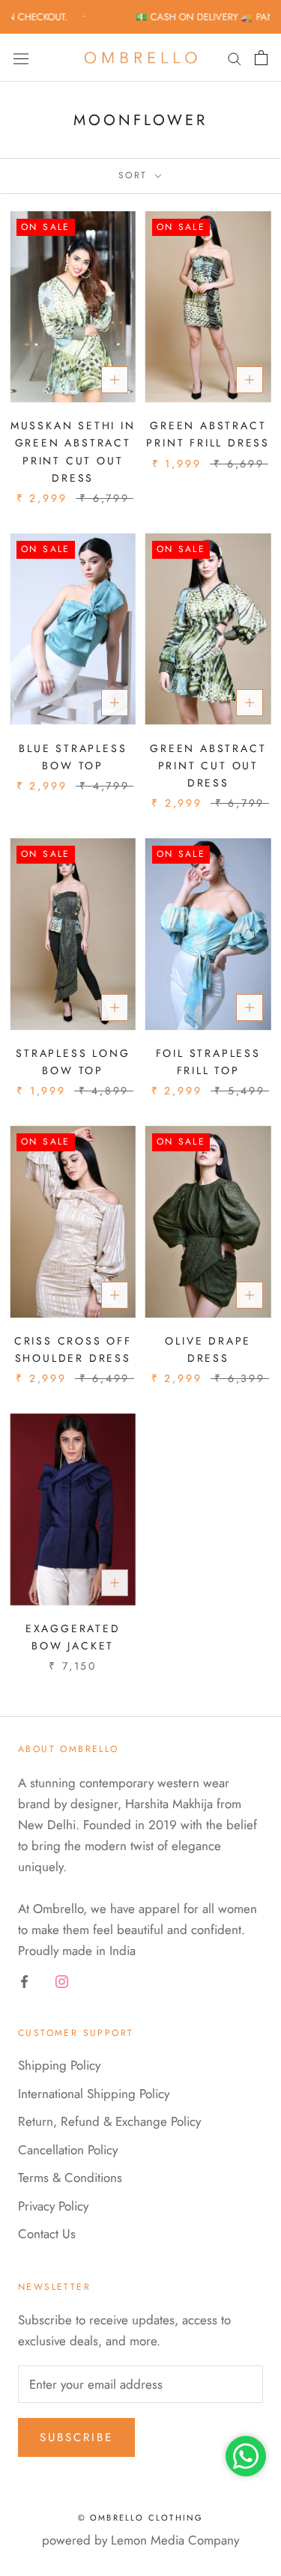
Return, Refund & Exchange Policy (109, 2121)
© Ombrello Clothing (141, 2518)
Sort (135, 175)
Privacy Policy (53, 2206)
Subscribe (76, 2437)
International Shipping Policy (94, 2094)
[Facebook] (24, 1980)
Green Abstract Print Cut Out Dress (208, 766)
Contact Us (47, 2234)
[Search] (235, 58)
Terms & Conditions (70, 2178)
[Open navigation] (21, 58)
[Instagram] (62, 1980)
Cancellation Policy (68, 2150)
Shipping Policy (59, 2065)
